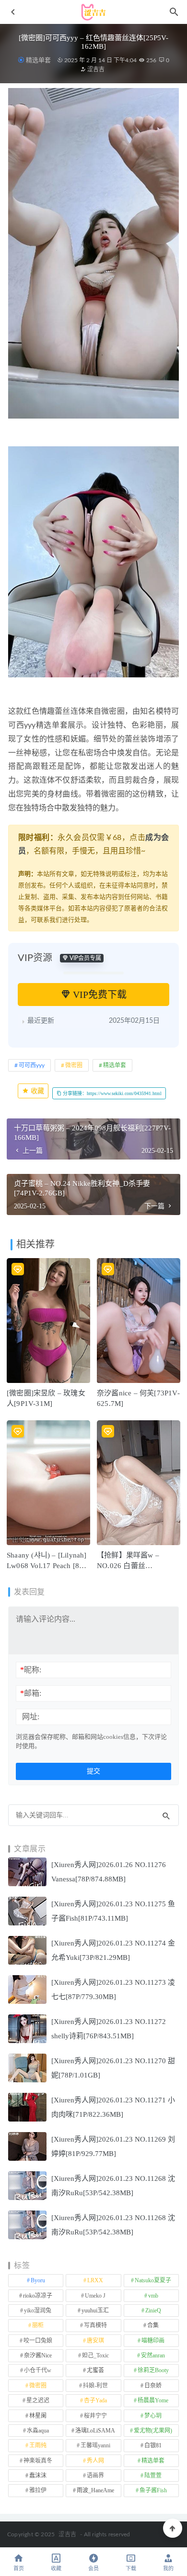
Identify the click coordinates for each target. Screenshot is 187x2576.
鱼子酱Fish (153, 2490)
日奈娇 (153, 2386)
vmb (153, 2296)
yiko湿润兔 (38, 2311)
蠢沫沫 (38, 2476)
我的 (168, 2569)
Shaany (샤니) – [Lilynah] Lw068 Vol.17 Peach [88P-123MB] (48, 1566)
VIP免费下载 (99, 995)
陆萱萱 (153, 2476)
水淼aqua (38, 2431)
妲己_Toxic (95, 2355)
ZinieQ (153, 2311)
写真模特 (95, 2325)
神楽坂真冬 (38, 2461)
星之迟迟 (38, 2400)
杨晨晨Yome (153, 2400)
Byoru (38, 2280)
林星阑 (38, 2416)
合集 (153, 2325)
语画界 (95, 2476)
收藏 (36, 1091)
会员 (93, 2569)
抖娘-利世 (95, 2386)
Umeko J (95, 2296)
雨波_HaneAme (95, 2490)
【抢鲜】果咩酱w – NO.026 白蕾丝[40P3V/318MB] (128, 1566)
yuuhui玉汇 (95, 2311)
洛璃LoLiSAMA (95, 2431)
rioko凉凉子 (38, 2296)
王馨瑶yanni (95, 2445)
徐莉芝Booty (153, 2370)
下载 (131, 2569)
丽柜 (38, 2325)
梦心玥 (153, 2416)
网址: (31, 1717)
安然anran (153, 2355)
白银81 (153, 2445)
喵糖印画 (153, 2341)
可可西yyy (32, 1065)
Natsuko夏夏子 (153, 2280)
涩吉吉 (95, 69)
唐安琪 (95, 2341)
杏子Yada (95, 2400)
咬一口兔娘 (38, 2341)
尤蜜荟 (95, 2370)
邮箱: (31, 1693)
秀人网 (95, 2461)
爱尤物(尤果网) (153, 2431)
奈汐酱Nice (38, 2355)
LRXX (95, 2280)
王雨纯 (38, 2445)
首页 (19, 2569)
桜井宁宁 (95, 2416)
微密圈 (74, 1065)
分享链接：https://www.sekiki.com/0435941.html (111, 1093)
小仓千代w (38, 2370)
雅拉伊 (38, 2490)
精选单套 (38, 60)
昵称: (31, 1670)
